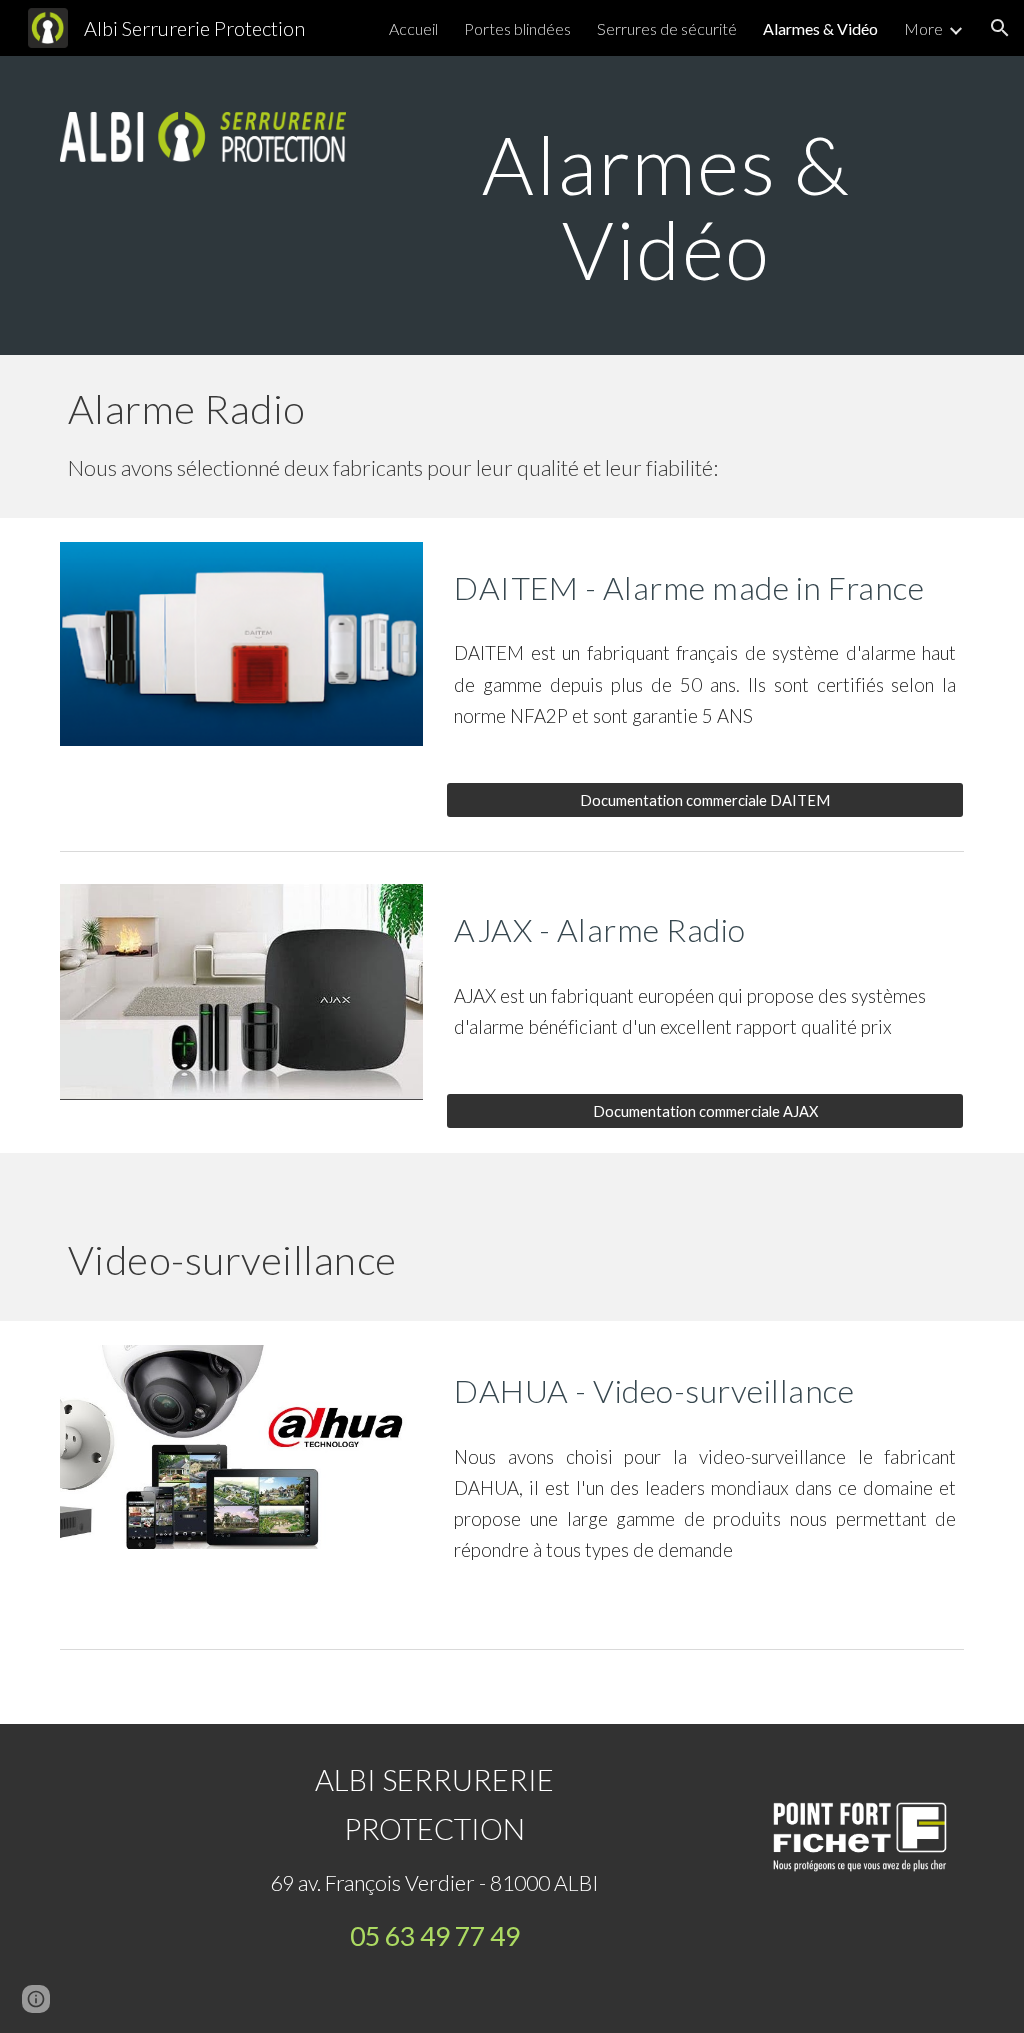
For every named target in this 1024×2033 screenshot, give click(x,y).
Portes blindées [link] (517, 28)
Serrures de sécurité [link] (667, 28)
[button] (1000, 28)
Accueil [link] (413, 28)
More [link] (923, 28)
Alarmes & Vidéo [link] (820, 28)
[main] (666, 205)
